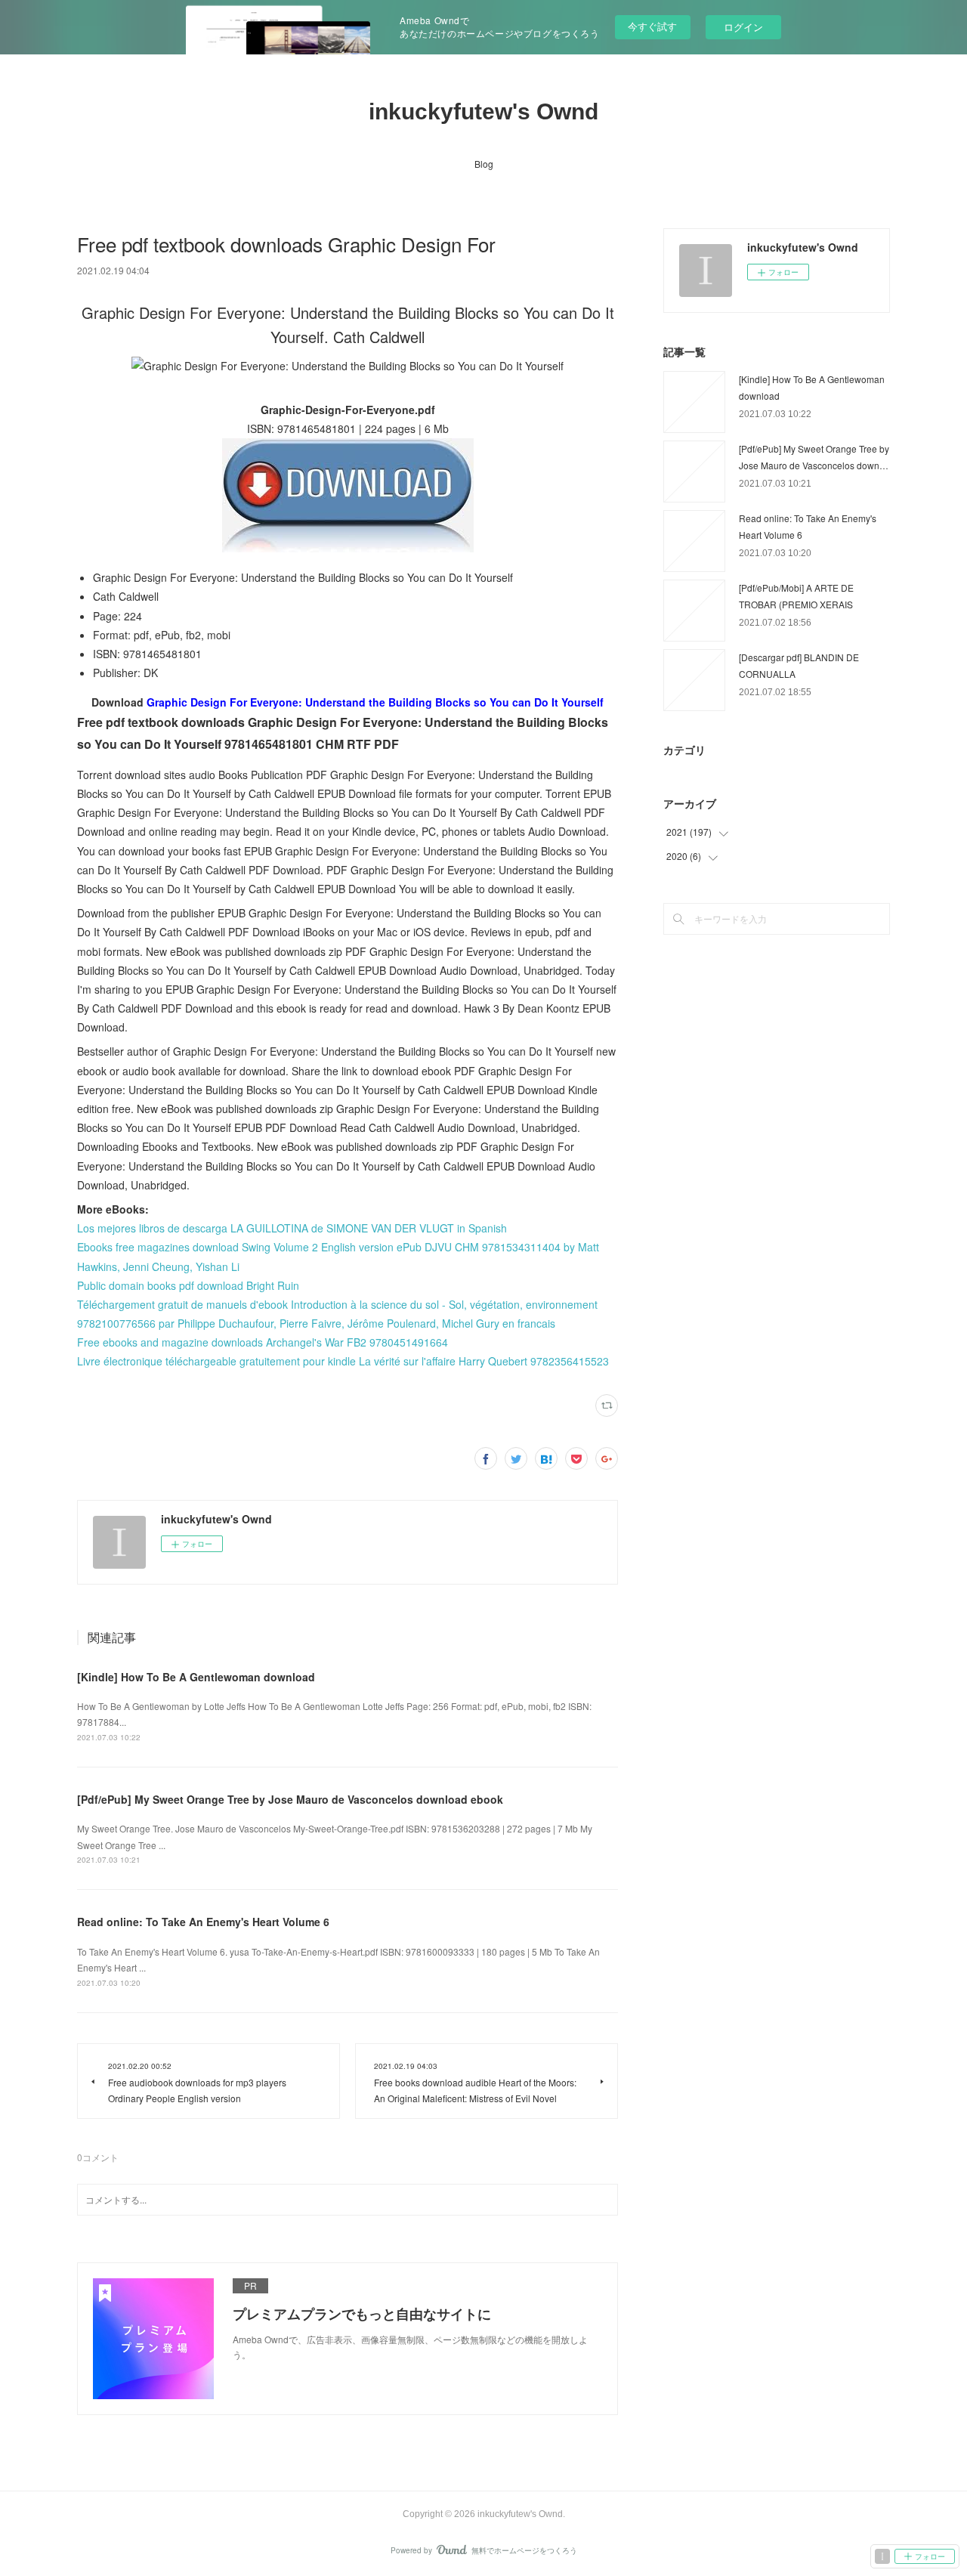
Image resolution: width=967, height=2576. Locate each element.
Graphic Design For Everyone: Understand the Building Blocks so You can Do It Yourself (375, 702)
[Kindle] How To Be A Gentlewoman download (196, 1677)
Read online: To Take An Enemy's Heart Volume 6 (203, 1922)
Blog (484, 164)
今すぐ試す (652, 26)
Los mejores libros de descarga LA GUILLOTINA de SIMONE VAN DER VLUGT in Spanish (292, 1228)
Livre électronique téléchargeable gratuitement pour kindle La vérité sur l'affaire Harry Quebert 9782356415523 (343, 1361)
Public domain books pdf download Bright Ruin (188, 1285)
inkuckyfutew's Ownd (483, 111)
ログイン (743, 27)
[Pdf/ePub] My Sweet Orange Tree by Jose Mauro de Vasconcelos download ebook (290, 1799)
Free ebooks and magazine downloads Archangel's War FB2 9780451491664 (263, 1342)
